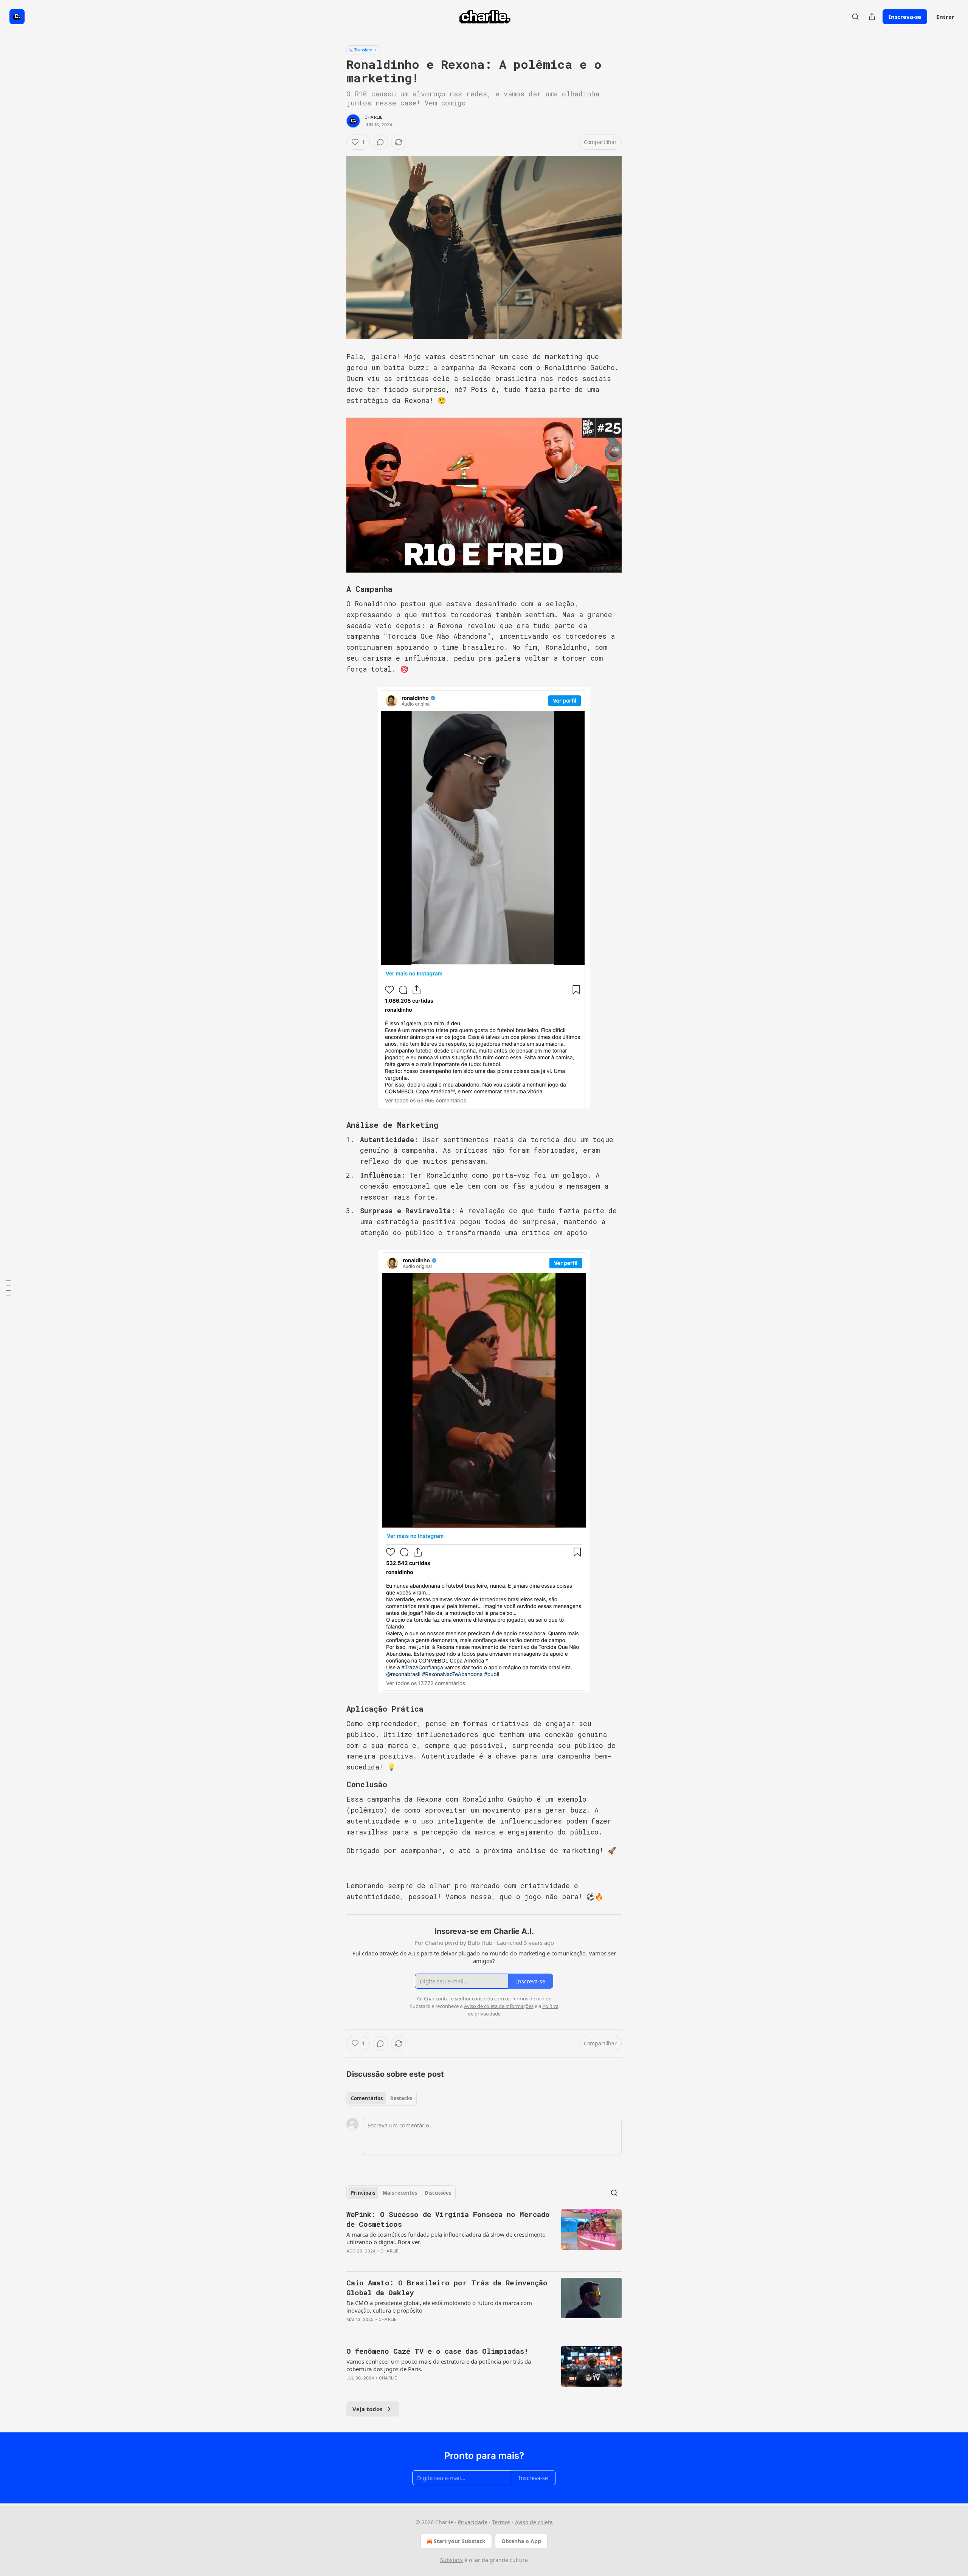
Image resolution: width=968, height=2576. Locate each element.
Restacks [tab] (401, 2098)
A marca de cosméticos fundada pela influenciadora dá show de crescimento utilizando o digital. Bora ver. (446, 2238)
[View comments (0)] (380, 142)
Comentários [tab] (367, 2098)
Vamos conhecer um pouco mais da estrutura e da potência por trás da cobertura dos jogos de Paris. (439, 2365)
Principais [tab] (363, 2193)
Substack (451, 2560)
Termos (501, 2522)
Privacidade (473, 2522)
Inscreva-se (905, 17)
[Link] (336, 589)
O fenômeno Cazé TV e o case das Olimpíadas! (437, 2351)
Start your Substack (460, 2541)
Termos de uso (528, 1999)
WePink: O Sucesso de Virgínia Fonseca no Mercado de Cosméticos (448, 2219)
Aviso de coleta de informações (499, 2006)
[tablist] (382, 2098)
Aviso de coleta (534, 2522)
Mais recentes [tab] (400, 2193)
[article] (484, 2237)
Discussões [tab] (438, 2193)
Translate (363, 50)
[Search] (855, 17)
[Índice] (8, 1288)
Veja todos (367, 2409)
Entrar (945, 17)
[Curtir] (351, 2261)
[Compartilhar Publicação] (872, 17)
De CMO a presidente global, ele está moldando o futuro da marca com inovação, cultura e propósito (439, 2307)
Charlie (374, 117)
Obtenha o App (521, 2541)
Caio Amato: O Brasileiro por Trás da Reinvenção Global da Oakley (447, 2287)
